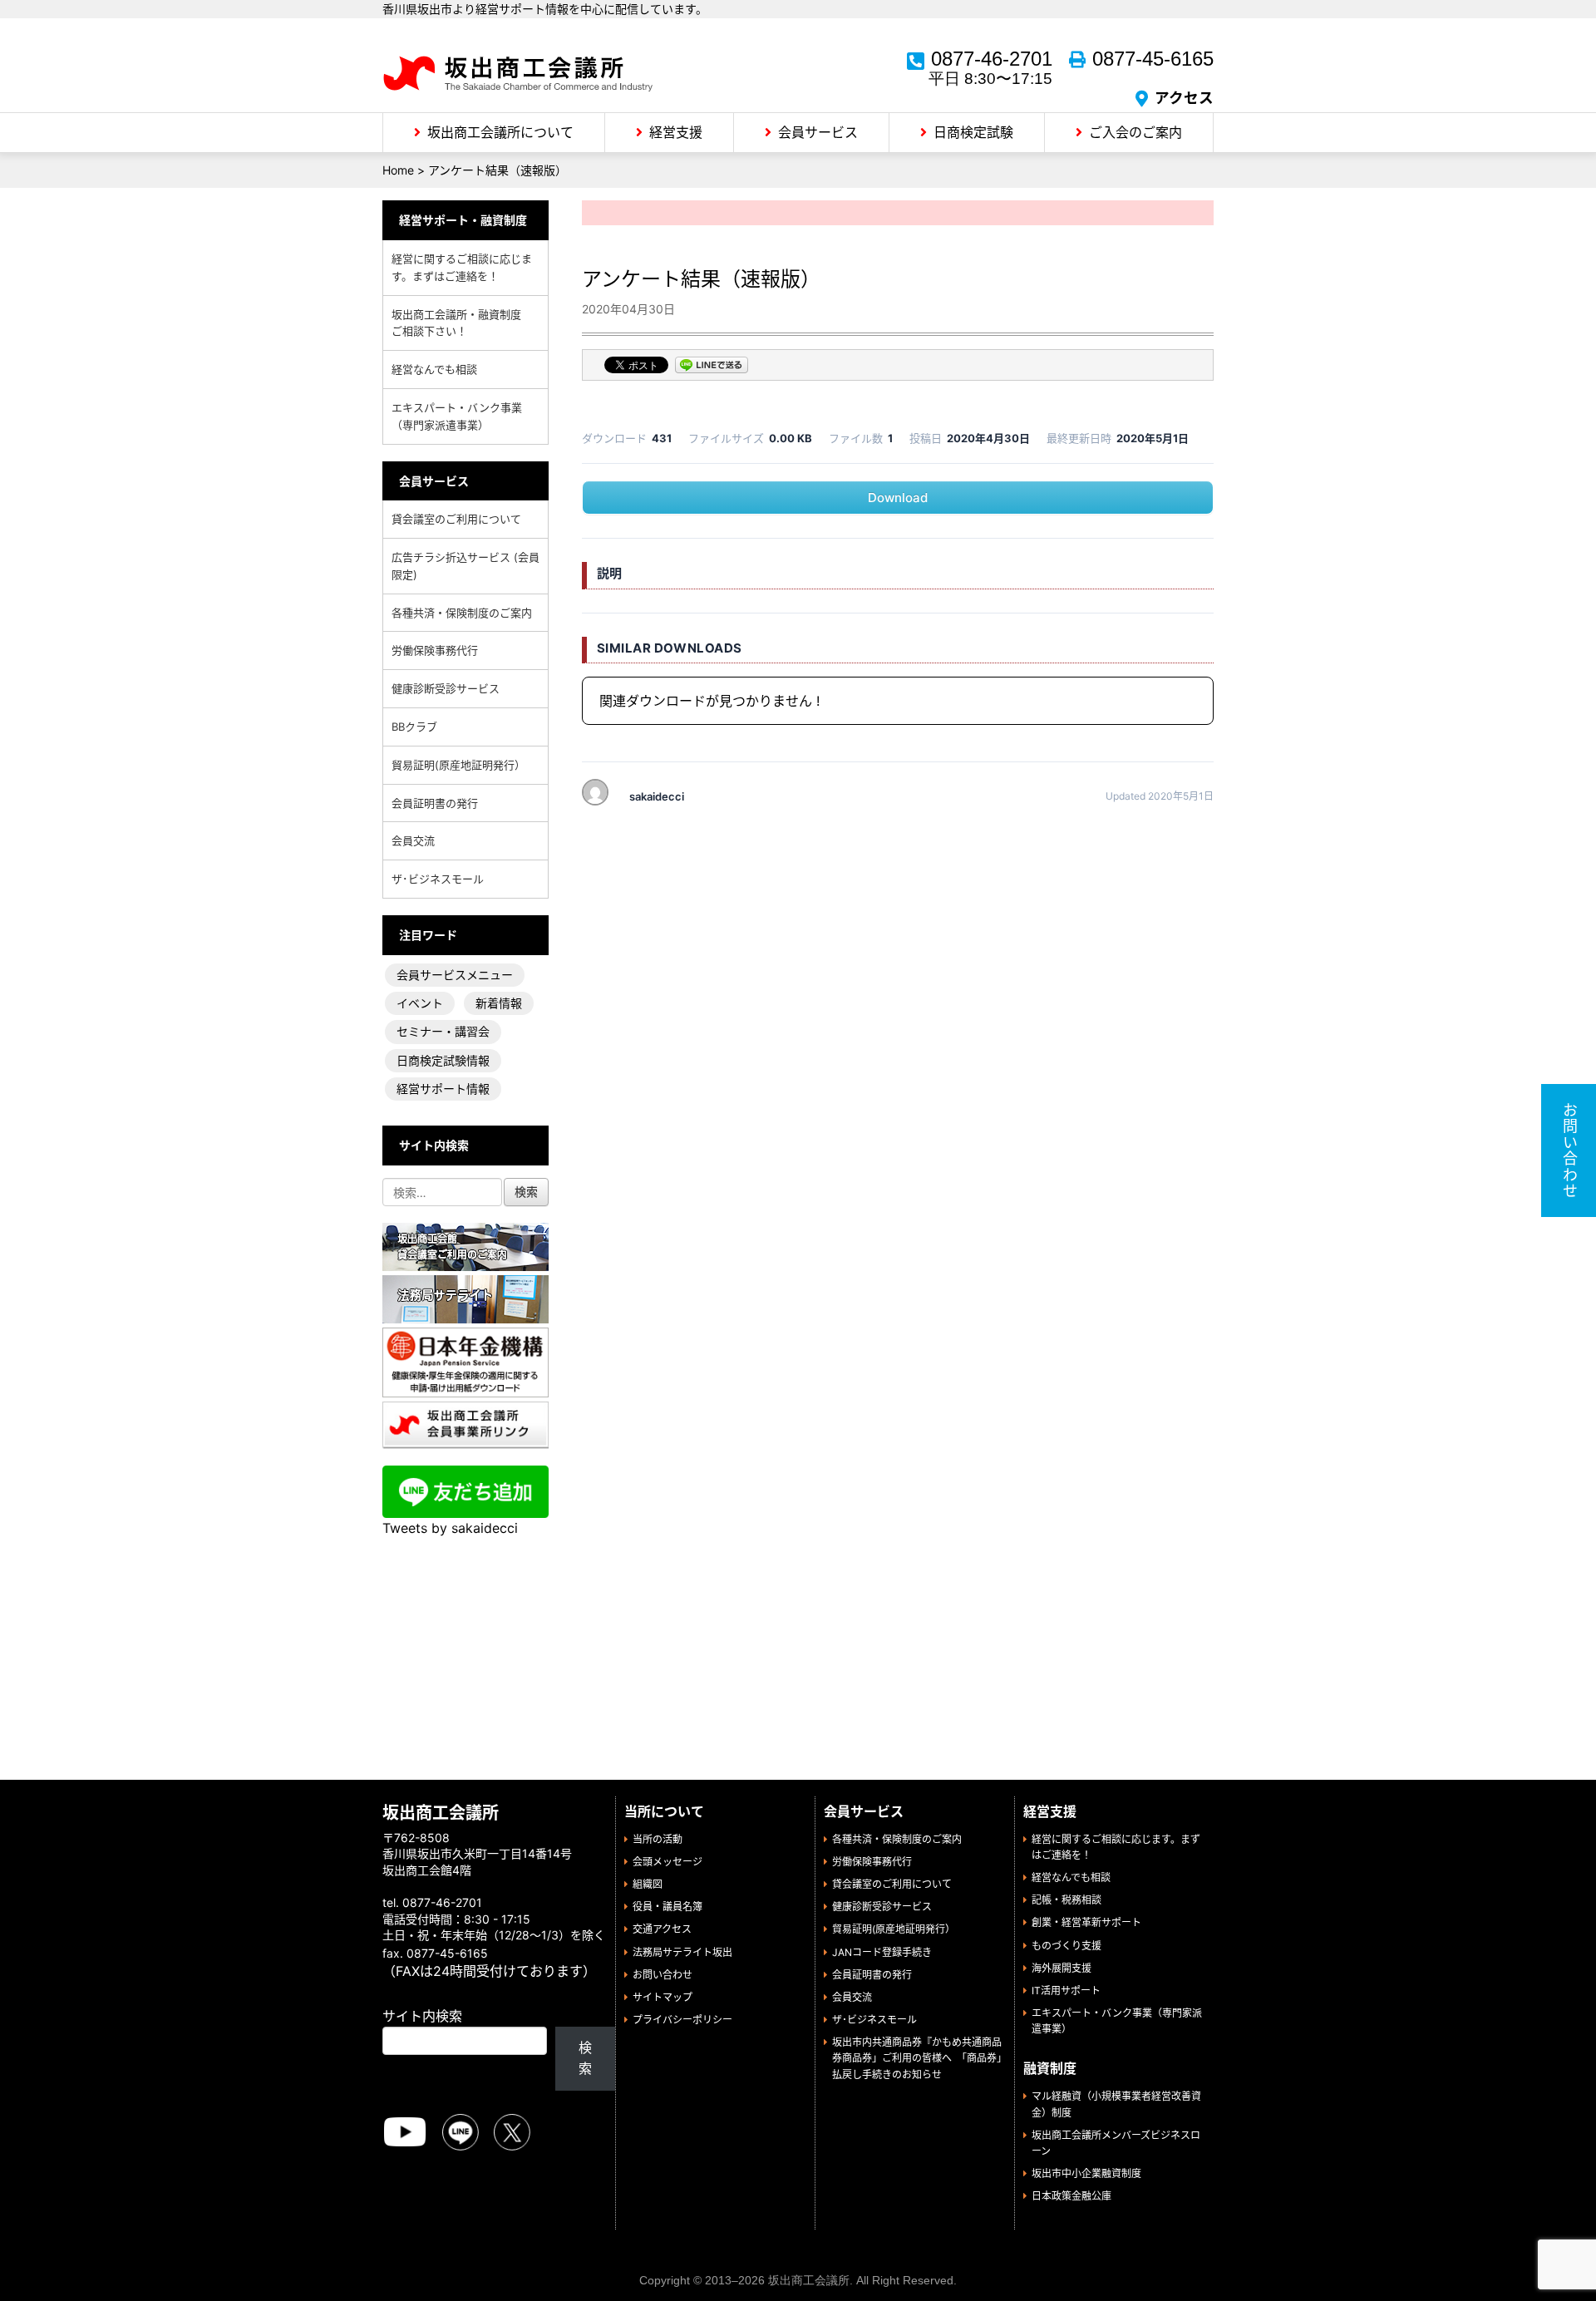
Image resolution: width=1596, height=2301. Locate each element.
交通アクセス (662, 1929)
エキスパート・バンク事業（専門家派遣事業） (457, 416)
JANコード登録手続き (882, 1952)
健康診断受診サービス (446, 688)
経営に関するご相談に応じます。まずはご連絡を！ (462, 267)
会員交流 (413, 840)
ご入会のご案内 (1135, 132)
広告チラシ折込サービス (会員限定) (465, 566)
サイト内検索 (422, 2016)
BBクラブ (414, 727)
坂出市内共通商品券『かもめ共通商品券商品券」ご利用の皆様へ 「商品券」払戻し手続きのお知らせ (917, 2058)
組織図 (648, 1884)
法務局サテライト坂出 (682, 1952)
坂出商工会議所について (500, 132)
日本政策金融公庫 (1071, 2196)
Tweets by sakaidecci (450, 1528)
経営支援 (676, 132)
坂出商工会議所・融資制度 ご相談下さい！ (462, 323)
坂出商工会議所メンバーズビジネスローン (1116, 2143)
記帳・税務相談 (1066, 1900)
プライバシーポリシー (682, 2020)
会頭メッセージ (667, 1862)
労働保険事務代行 (435, 650)
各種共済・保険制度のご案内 (462, 613)
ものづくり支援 (1066, 1946)
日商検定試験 (973, 132)
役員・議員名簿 (667, 1907)
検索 (585, 2058)
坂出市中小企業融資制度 (1086, 2173)
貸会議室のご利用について (456, 519)
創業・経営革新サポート (1086, 1922)
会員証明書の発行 (435, 803)
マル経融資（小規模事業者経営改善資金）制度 (1116, 2104)
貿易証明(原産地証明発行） (458, 765)
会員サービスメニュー (455, 975)
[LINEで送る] (712, 367)
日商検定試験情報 (443, 1060)
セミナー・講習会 (443, 1031)
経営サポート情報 (443, 1089)
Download (898, 498)
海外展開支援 (1062, 1968)
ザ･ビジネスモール (438, 879)
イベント (420, 1003)
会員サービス (818, 132)
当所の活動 (658, 1839)
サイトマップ (663, 1997)
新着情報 (499, 1003)
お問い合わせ (663, 1975)
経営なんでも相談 (434, 369)
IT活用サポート (1066, 1991)
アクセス (1184, 98)
